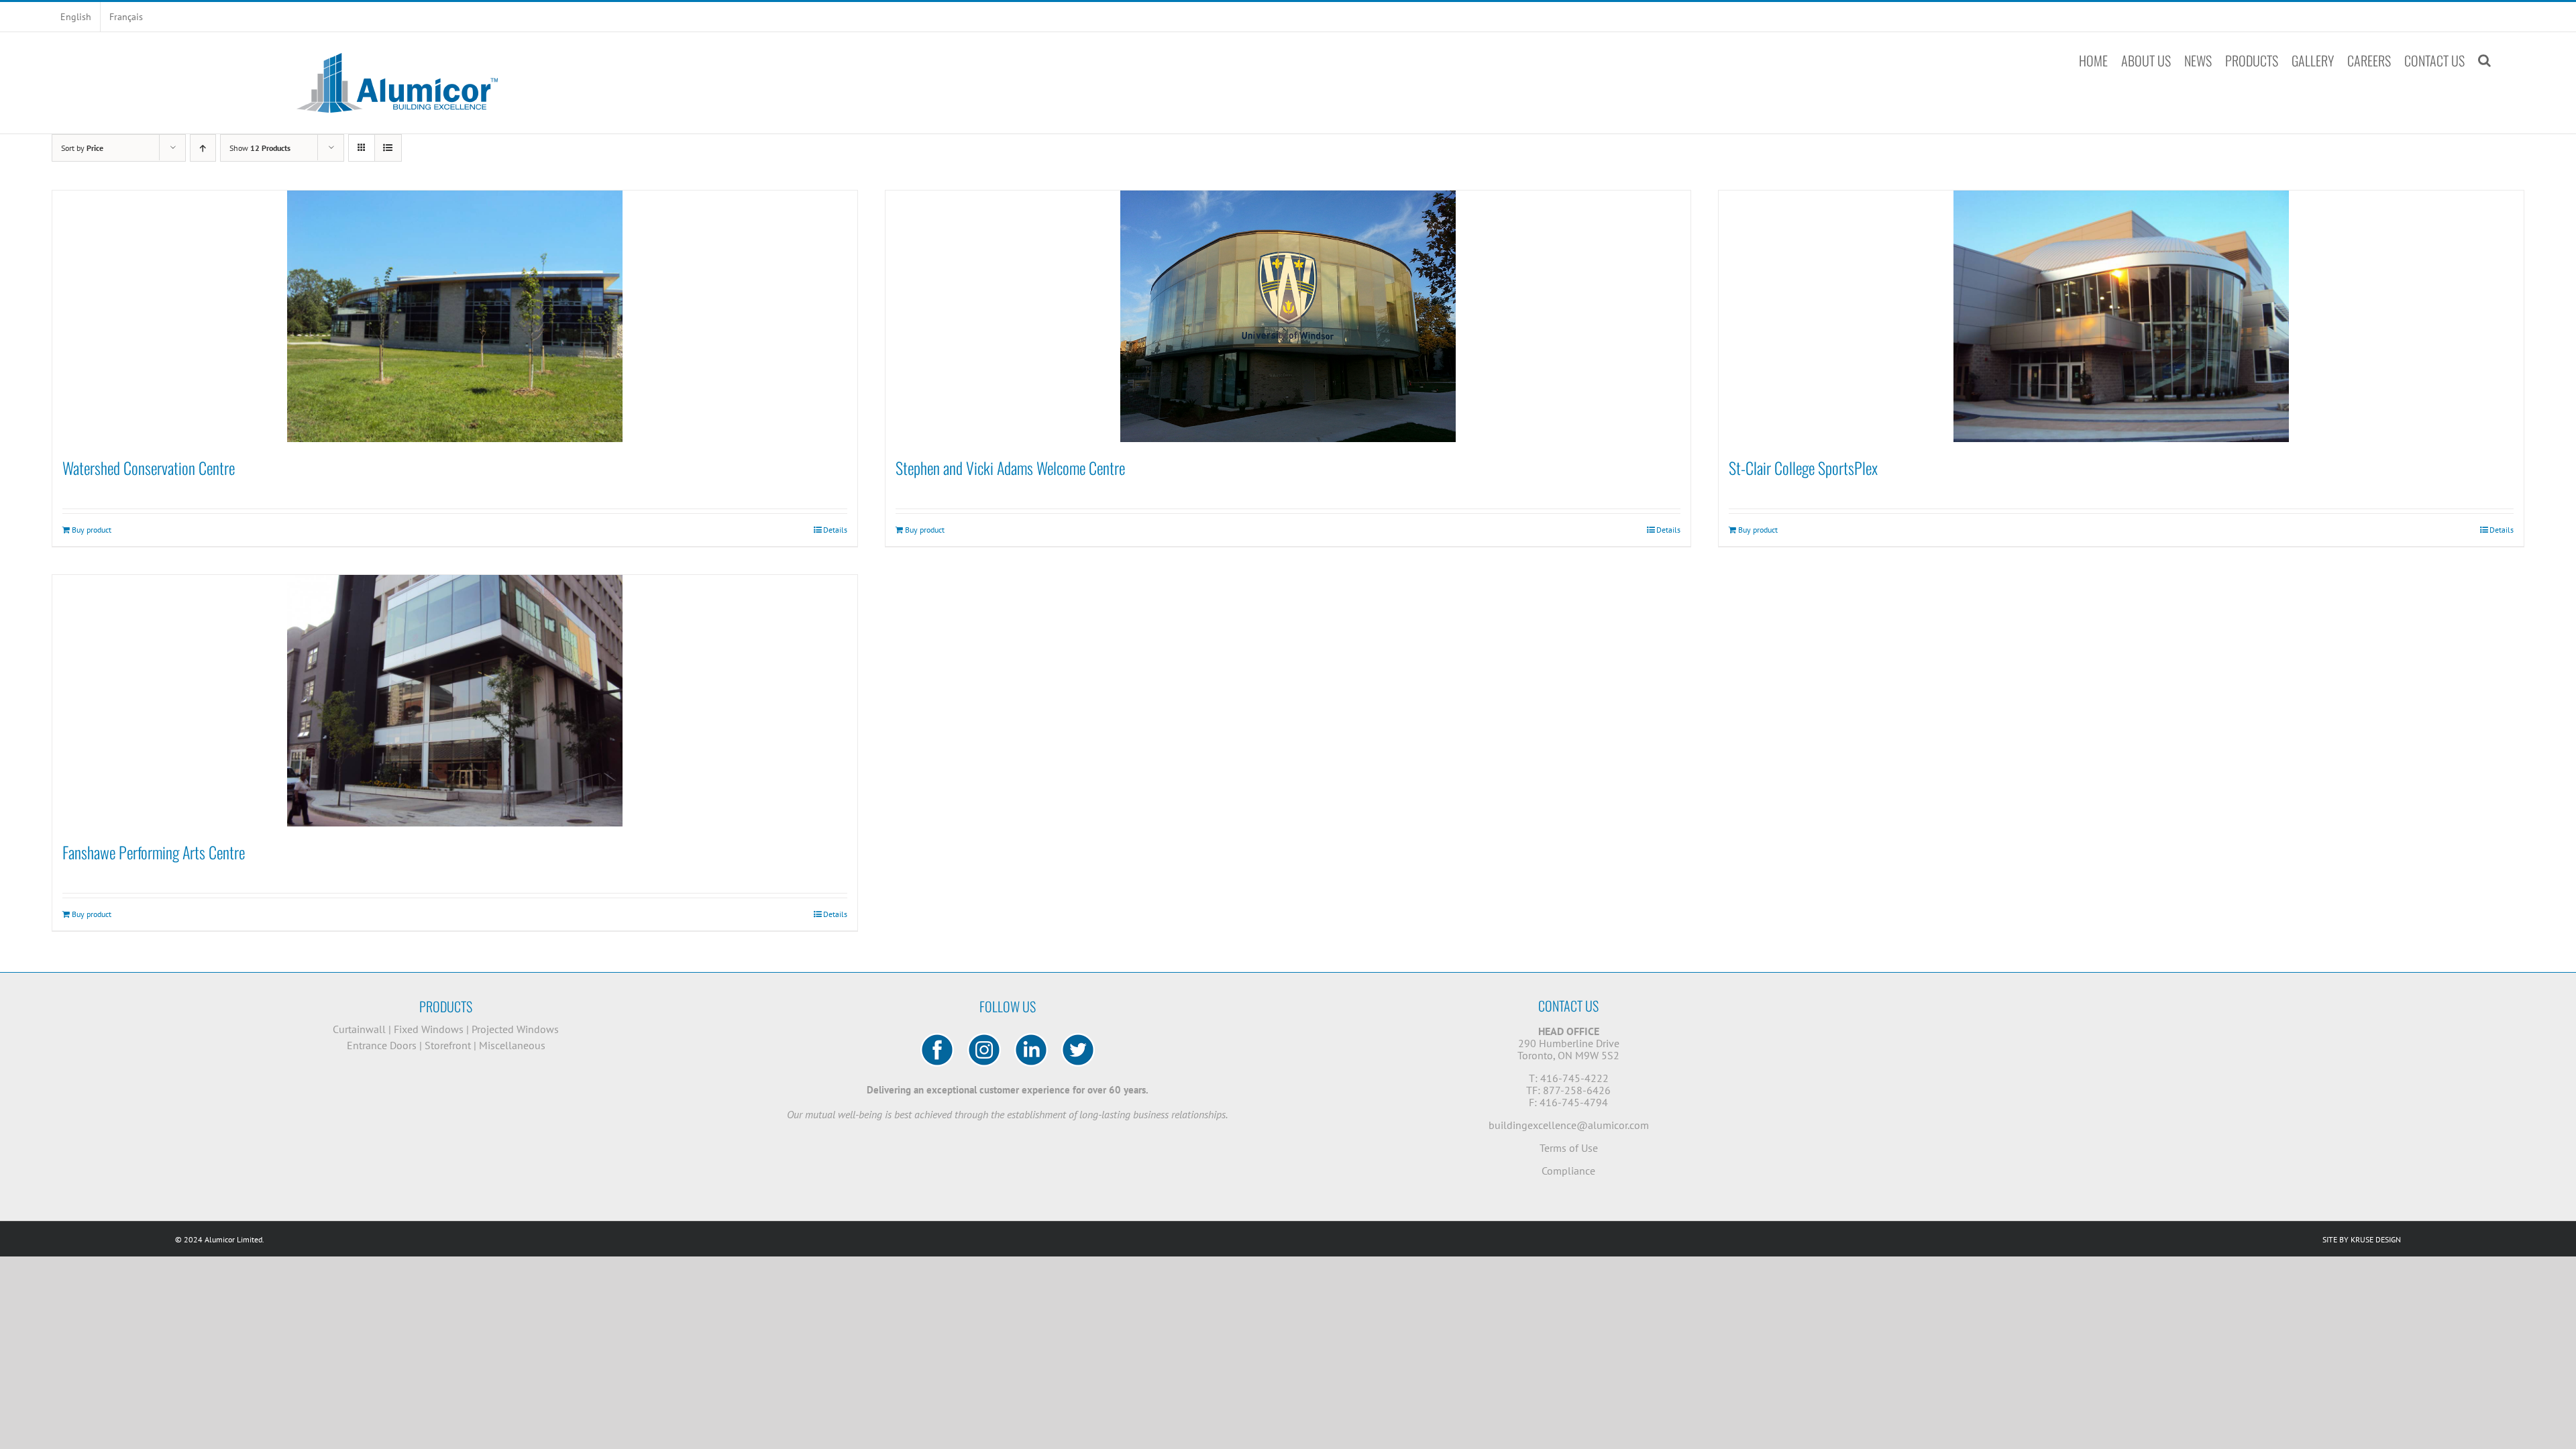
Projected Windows (515, 1029)
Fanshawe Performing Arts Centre (154, 852)
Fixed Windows (429, 1029)
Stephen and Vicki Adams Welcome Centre (1010, 468)
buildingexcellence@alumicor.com (1569, 1125)
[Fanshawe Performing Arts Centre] (455, 701)
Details (835, 530)
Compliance (1568, 1171)
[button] (2484, 60)
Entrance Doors (382, 1045)
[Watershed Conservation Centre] (455, 316)
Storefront (448, 1045)
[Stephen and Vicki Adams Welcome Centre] (1288, 316)
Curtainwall (359, 1029)
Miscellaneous (512, 1045)
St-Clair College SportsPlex (1803, 468)
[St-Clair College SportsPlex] (2121, 316)
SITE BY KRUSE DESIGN (2362, 1239)
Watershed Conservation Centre (149, 468)
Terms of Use (1569, 1148)
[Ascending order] (203, 148)
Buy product (92, 530)
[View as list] (388, 148)
